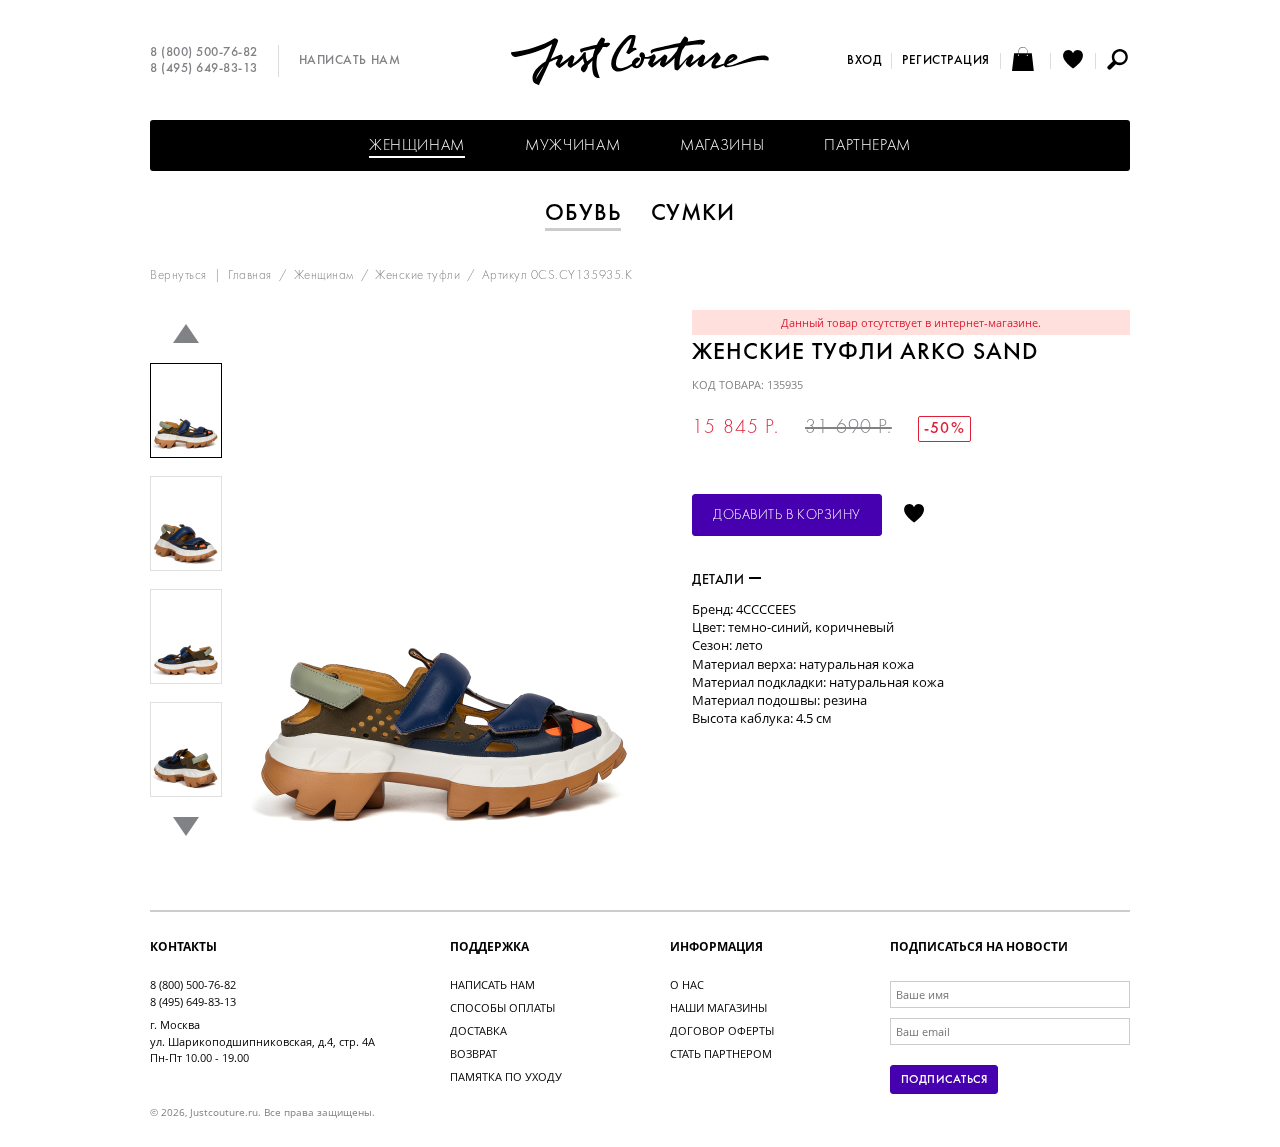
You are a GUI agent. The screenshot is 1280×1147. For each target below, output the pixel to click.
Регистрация (946, 61)
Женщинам (417, 146)
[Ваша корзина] (1025, 61)
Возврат (473, 1053)
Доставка (478, 1030)
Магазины (722, 146)
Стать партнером (721, 1053)
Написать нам (349, 61)
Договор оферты (722, 1030)
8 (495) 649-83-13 (204, 69)
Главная (250, 276)
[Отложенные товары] (1073, 61)
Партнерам (867, 146)
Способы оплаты (502, 1007)
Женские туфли (417, 276)
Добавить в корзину (787, 515)
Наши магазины (718, 1007)
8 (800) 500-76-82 (204, 53)
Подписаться (944, 1080)
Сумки (693, 214)
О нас (687, 984)
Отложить (914, 515)
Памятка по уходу (506, 1076)
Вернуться (178, 276)
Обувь (583, 214)
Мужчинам (572, 146)
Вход (864, 61)
